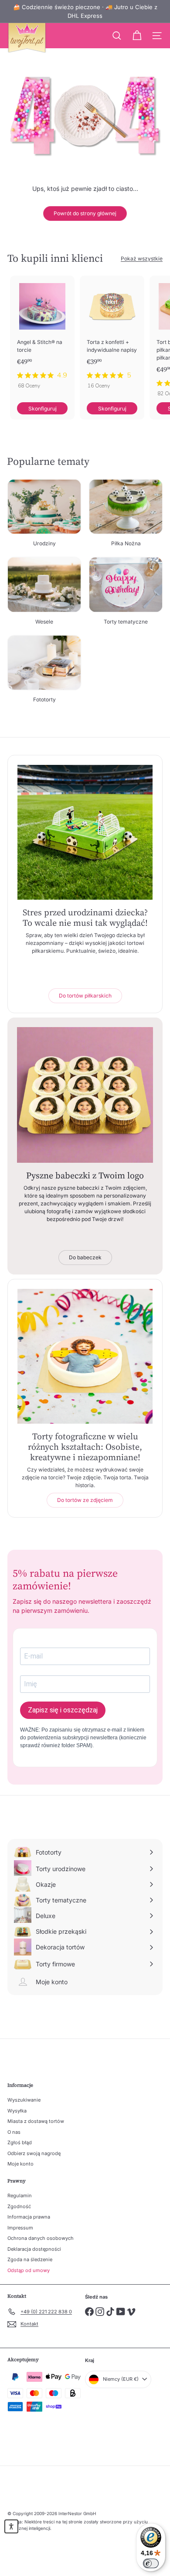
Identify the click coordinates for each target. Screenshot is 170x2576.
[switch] (151, 2563)
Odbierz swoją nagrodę (34, 2153)
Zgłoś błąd (20, 2142)
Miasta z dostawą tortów (36, 2121)
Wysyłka (17, 2111)
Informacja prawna (29, 2217)
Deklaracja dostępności (34, 2249)
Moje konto (20, 2164)
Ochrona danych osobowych (41, 2238)
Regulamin (20, 2196)
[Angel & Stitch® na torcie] (42, 335)
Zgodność (19, 2206)
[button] (11, 2526)
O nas (14, 2132)
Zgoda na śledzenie (30, 2259)
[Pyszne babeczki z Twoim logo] (85, 1095)
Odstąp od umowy (29, 2270)
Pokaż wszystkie (142, 259)
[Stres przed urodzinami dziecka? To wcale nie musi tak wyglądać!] (85, 832)
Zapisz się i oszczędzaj (63, 1710)
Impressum (20, 2228)
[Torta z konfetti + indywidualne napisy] (112, 335)
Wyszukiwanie (24, 2100)
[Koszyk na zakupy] (137, 36)
